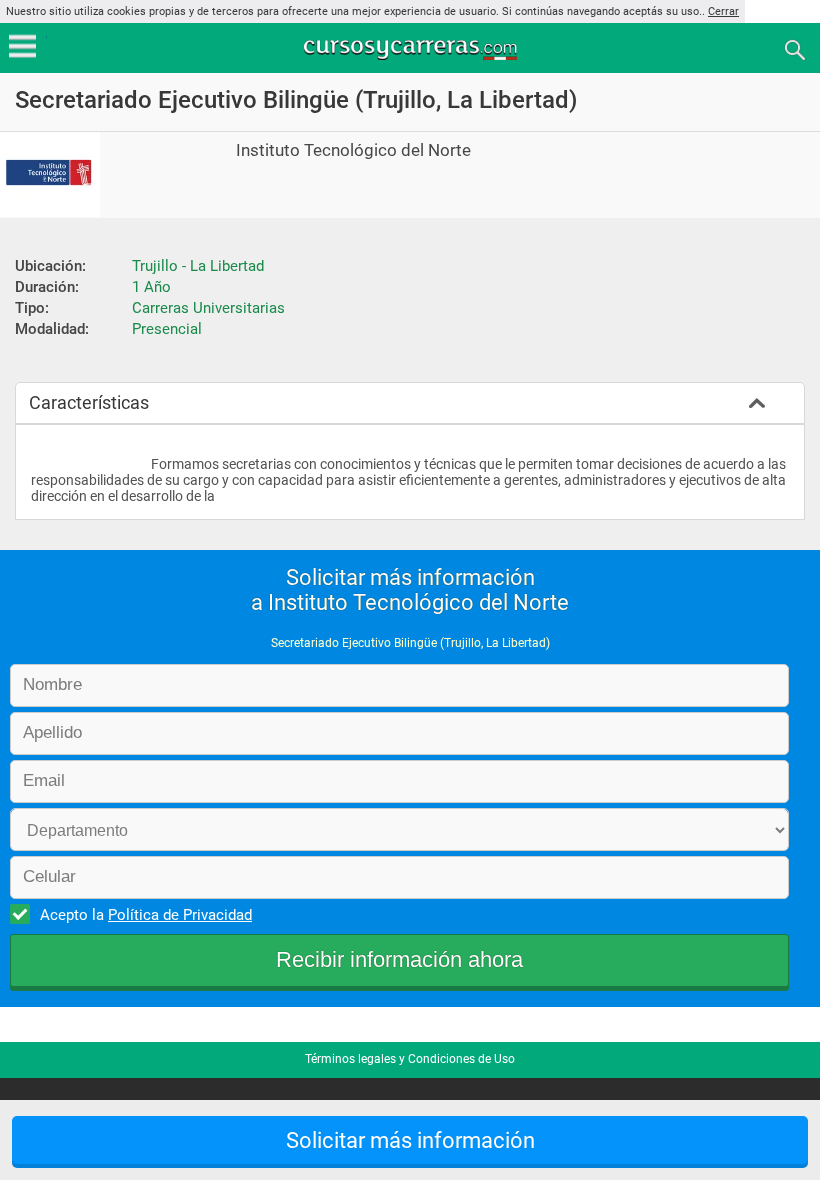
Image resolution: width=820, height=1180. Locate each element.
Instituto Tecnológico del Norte (353, 150)
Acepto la (146, 915)
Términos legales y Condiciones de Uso (410, 1059)
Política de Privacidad (180, 915)
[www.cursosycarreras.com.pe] (412, 48)
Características (89, 402)
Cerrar (723, 11)
